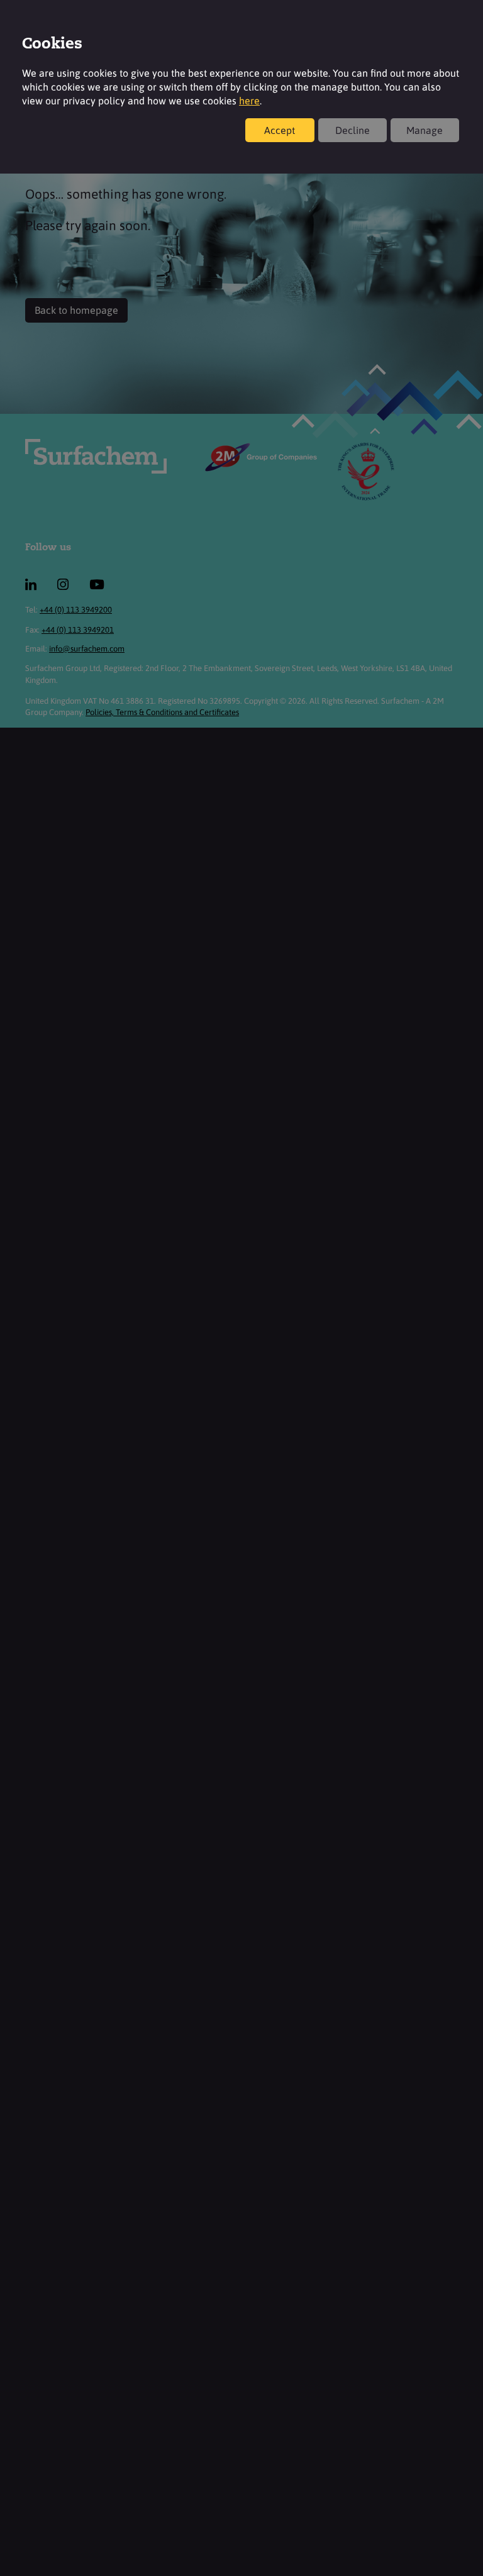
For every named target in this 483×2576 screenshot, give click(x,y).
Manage (425, 130)
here (249, 101)
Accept (280, 130)
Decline (353, 130)
